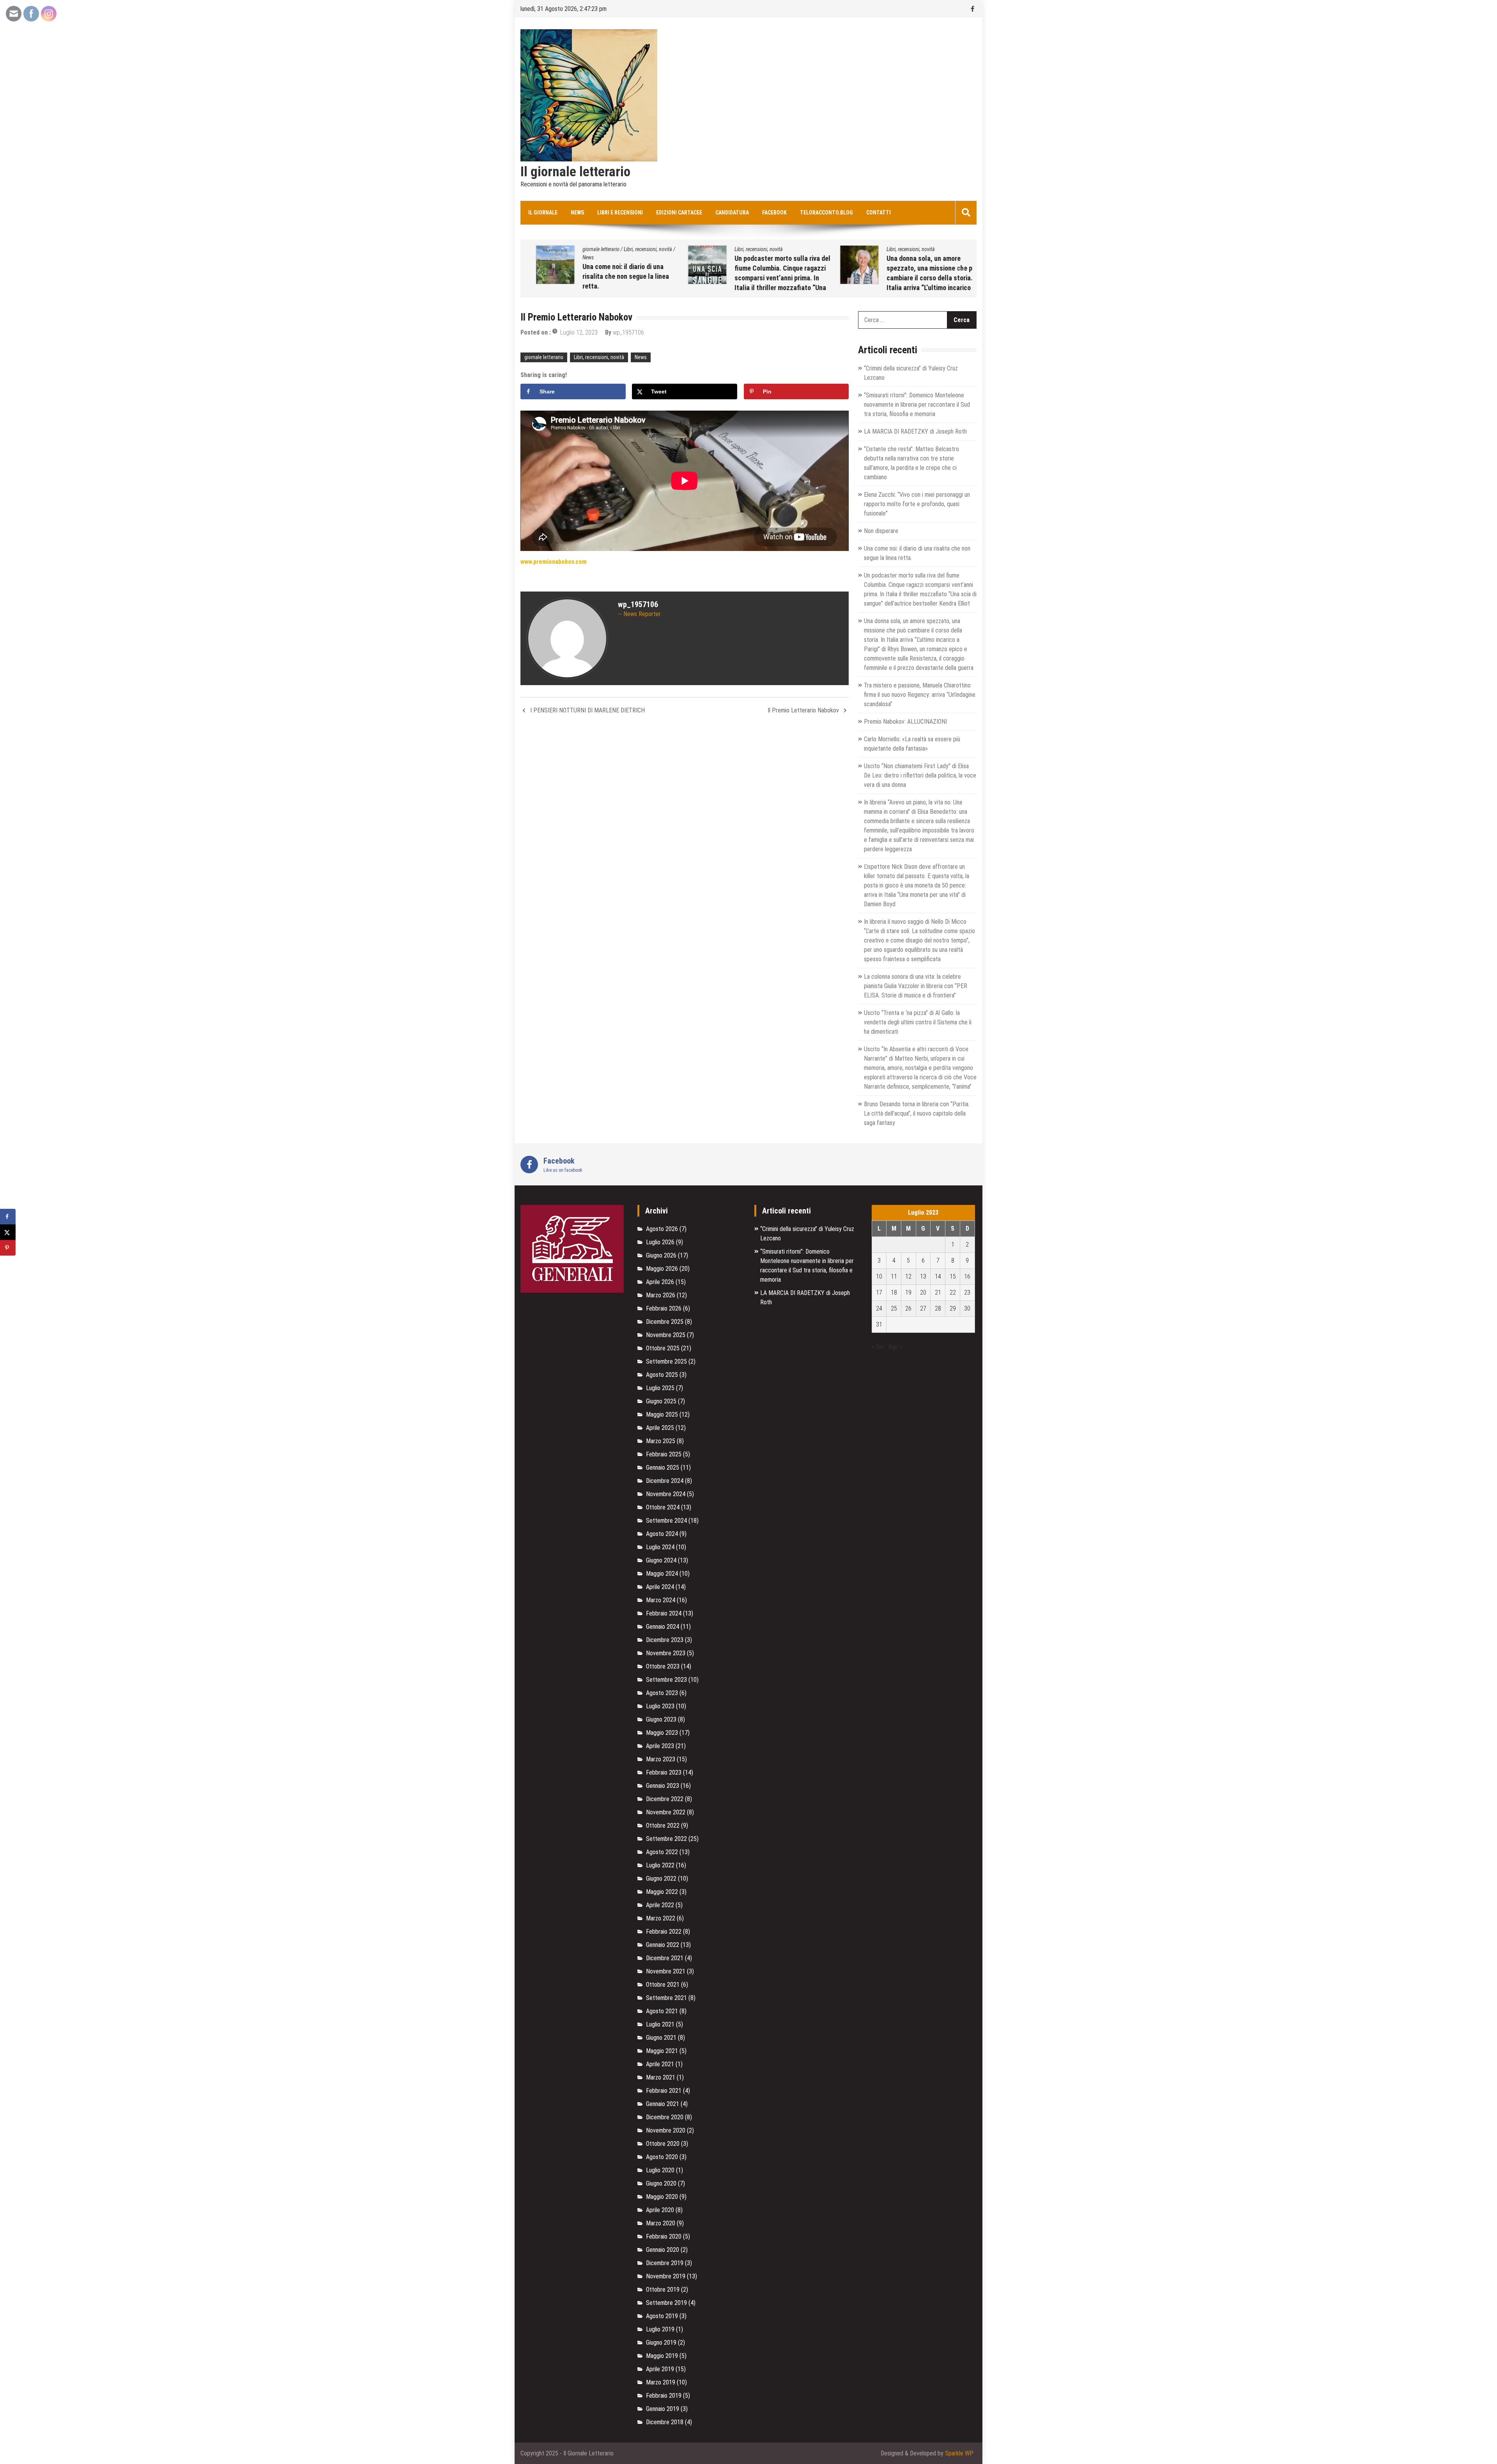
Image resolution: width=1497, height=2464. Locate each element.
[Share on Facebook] (8, 1217)
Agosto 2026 (662, 1229)
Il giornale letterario (575, 172)
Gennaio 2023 (663, 1786)
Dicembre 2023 (665, 1640)
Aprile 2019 (660, 2369)
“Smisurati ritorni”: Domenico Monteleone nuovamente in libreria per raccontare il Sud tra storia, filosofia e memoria (917, 405)
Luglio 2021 (660, 2024)
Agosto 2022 (662, 1852)
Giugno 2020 (661, 2183)
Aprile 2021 (660, 2064)
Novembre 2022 (666, 1812)
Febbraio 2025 (664, 1454)
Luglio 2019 (660, 2329)
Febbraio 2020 (664, 2236)
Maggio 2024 (662, 1574)
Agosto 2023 (662, 1693)
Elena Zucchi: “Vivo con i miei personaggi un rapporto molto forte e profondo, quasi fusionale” (917, 504)
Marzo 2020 (661, 2223)
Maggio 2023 (662, 1733)
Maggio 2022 (662, 1892)
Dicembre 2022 (665, 1799)
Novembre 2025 (666, 1335)
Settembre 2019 (666, 2303)
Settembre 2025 (666, 1361)
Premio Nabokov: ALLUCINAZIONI (903, 267)
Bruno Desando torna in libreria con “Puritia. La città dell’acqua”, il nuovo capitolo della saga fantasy (917, 1113)
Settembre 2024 (666, 1521)
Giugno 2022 (661, 1879)
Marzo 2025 (661, 1441)
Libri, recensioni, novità (614, 249)
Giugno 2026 (661, 1255)
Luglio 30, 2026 (881, 278)
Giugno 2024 (661, 1560)
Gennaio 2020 (663, 2250)
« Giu (878, 1347)
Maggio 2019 (662, 2356)
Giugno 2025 (661, 1401)
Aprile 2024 (660, 1587)
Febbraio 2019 (664, 2396)
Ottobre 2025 (663, 1348)
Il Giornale (543, 213)
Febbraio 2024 (664, 1613)
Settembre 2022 (666, 1839)
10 (879, 1276)
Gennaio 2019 (663, 2409)
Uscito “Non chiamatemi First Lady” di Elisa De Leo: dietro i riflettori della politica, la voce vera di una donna (920, 775)
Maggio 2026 (662, 1269)
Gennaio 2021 (663, 2104)
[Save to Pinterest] (8, 1248)
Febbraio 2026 (664, 1308)
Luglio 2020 (660, 2170)
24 (879, 1308)
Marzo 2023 (661, 1759)
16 (967, 1276)
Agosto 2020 (662, 2157)
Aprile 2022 (660, 1905)
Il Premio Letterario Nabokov (803, 710)
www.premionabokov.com (554, 562)
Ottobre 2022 (663, 1825)
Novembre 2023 (666, 1653)
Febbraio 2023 (664, 1772)
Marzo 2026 (661, 1295)
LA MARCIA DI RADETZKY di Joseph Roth (915, 431)
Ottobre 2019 (663, 2290)
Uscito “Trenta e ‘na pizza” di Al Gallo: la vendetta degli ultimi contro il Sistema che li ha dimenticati (918, 1022)
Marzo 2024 (661, 1600)
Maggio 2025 (662, 1414)
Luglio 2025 (660, 1388)
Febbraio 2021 (664, 2091)
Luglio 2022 (660, 1865)
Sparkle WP (959, 2453)
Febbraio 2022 (664, 1932)
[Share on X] (8, 1232)
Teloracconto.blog (826, 213)
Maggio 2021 (662, 2051)
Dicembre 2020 (665, 2117)
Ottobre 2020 (663, 2144)
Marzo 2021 (661, 2077)
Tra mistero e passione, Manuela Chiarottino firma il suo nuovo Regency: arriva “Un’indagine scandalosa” (920, 695)
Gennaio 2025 (663, 1468)
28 (938, 1308)
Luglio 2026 (660, 1242)
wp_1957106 (925, 278)
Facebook (774, 213)
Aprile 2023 (660, 1746)
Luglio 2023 (660, 1706)
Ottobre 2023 (663, 1666)
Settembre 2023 (666, 1680)
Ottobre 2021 (663, 1985)
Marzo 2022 (661, 1918)
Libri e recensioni (620, 213)
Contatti (879, 213)
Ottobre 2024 (663, 1507)
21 (938, 1292)
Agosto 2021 (662, 2011)
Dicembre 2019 (665, 2263)
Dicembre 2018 (665, 2422)
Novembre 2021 (666, 1971)
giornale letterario (874, 249)
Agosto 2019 (662, 2316)
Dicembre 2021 (665, 1958)
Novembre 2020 (666, 2130)
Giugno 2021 (661, 2038)
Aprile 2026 (660, 1282)
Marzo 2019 (661, 2382)
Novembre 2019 (666, 2276)
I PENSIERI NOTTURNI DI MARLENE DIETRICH (587, 710)
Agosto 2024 (662, 1534)
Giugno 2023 (661, 1719)
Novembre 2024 (666, 1494)
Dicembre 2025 (665, 1322)
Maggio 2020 (662, 2197)
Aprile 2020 (660, 2210)
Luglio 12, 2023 (579, 332)
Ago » (895, 1347)
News (577, 213)
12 (908, 1276)
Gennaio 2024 (663, 1627)
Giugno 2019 (661, 2343)
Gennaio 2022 (663, 1945)
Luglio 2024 (660, 1547)
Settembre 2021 (666, 1998)
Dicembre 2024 (665, 1481)
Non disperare (881, 531)
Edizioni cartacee (679, 213)
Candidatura (732, 213)
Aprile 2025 (660, 1428)
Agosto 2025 (662, 1375)
